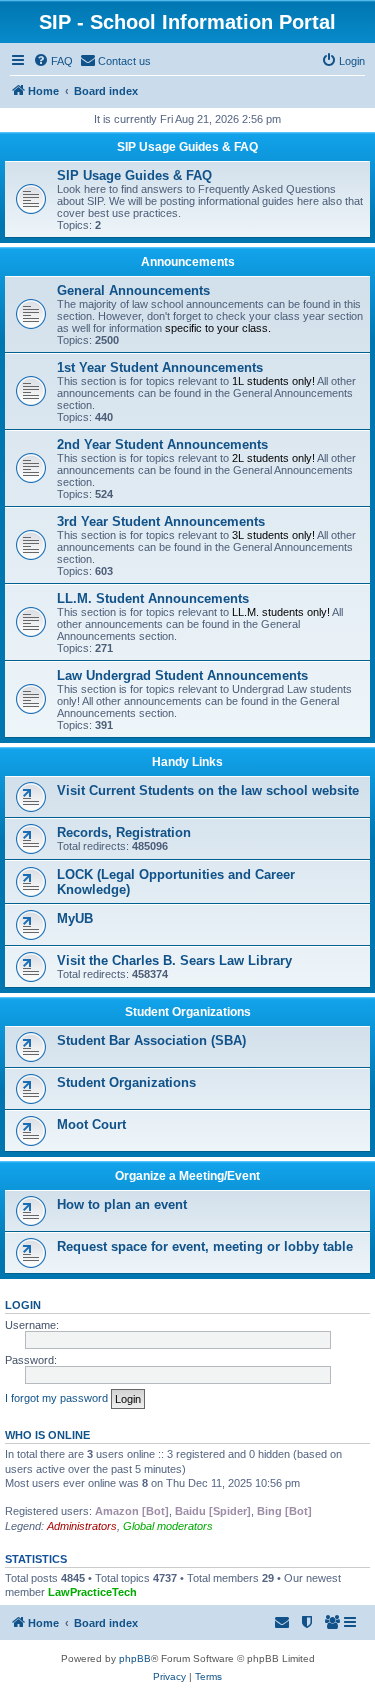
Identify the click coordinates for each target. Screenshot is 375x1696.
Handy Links (187, 762)
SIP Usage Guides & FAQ (187, 147)
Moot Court (91, 1124)
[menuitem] (53, 61)
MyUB (75, 918)
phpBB (135, 1658)
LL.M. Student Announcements (153, 598)
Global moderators (168, 1526)
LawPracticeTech (92, 1592)
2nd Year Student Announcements (162, 444)
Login (23, 1305)
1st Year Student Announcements (160, 367)
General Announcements (133, 290)
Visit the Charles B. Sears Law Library (174, 960)
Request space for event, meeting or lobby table (205, 1246)
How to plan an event (122, 1204)
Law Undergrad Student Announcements (182, 675)
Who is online (47, 1435)
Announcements (188, 262)
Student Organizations (188, 1012)
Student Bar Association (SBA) (151, 1040)
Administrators (82, 1526)
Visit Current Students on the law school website (208, 790)
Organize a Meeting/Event (187, 1176)
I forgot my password (56, 1398)
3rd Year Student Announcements (161, 521)
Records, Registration (124, 832)
